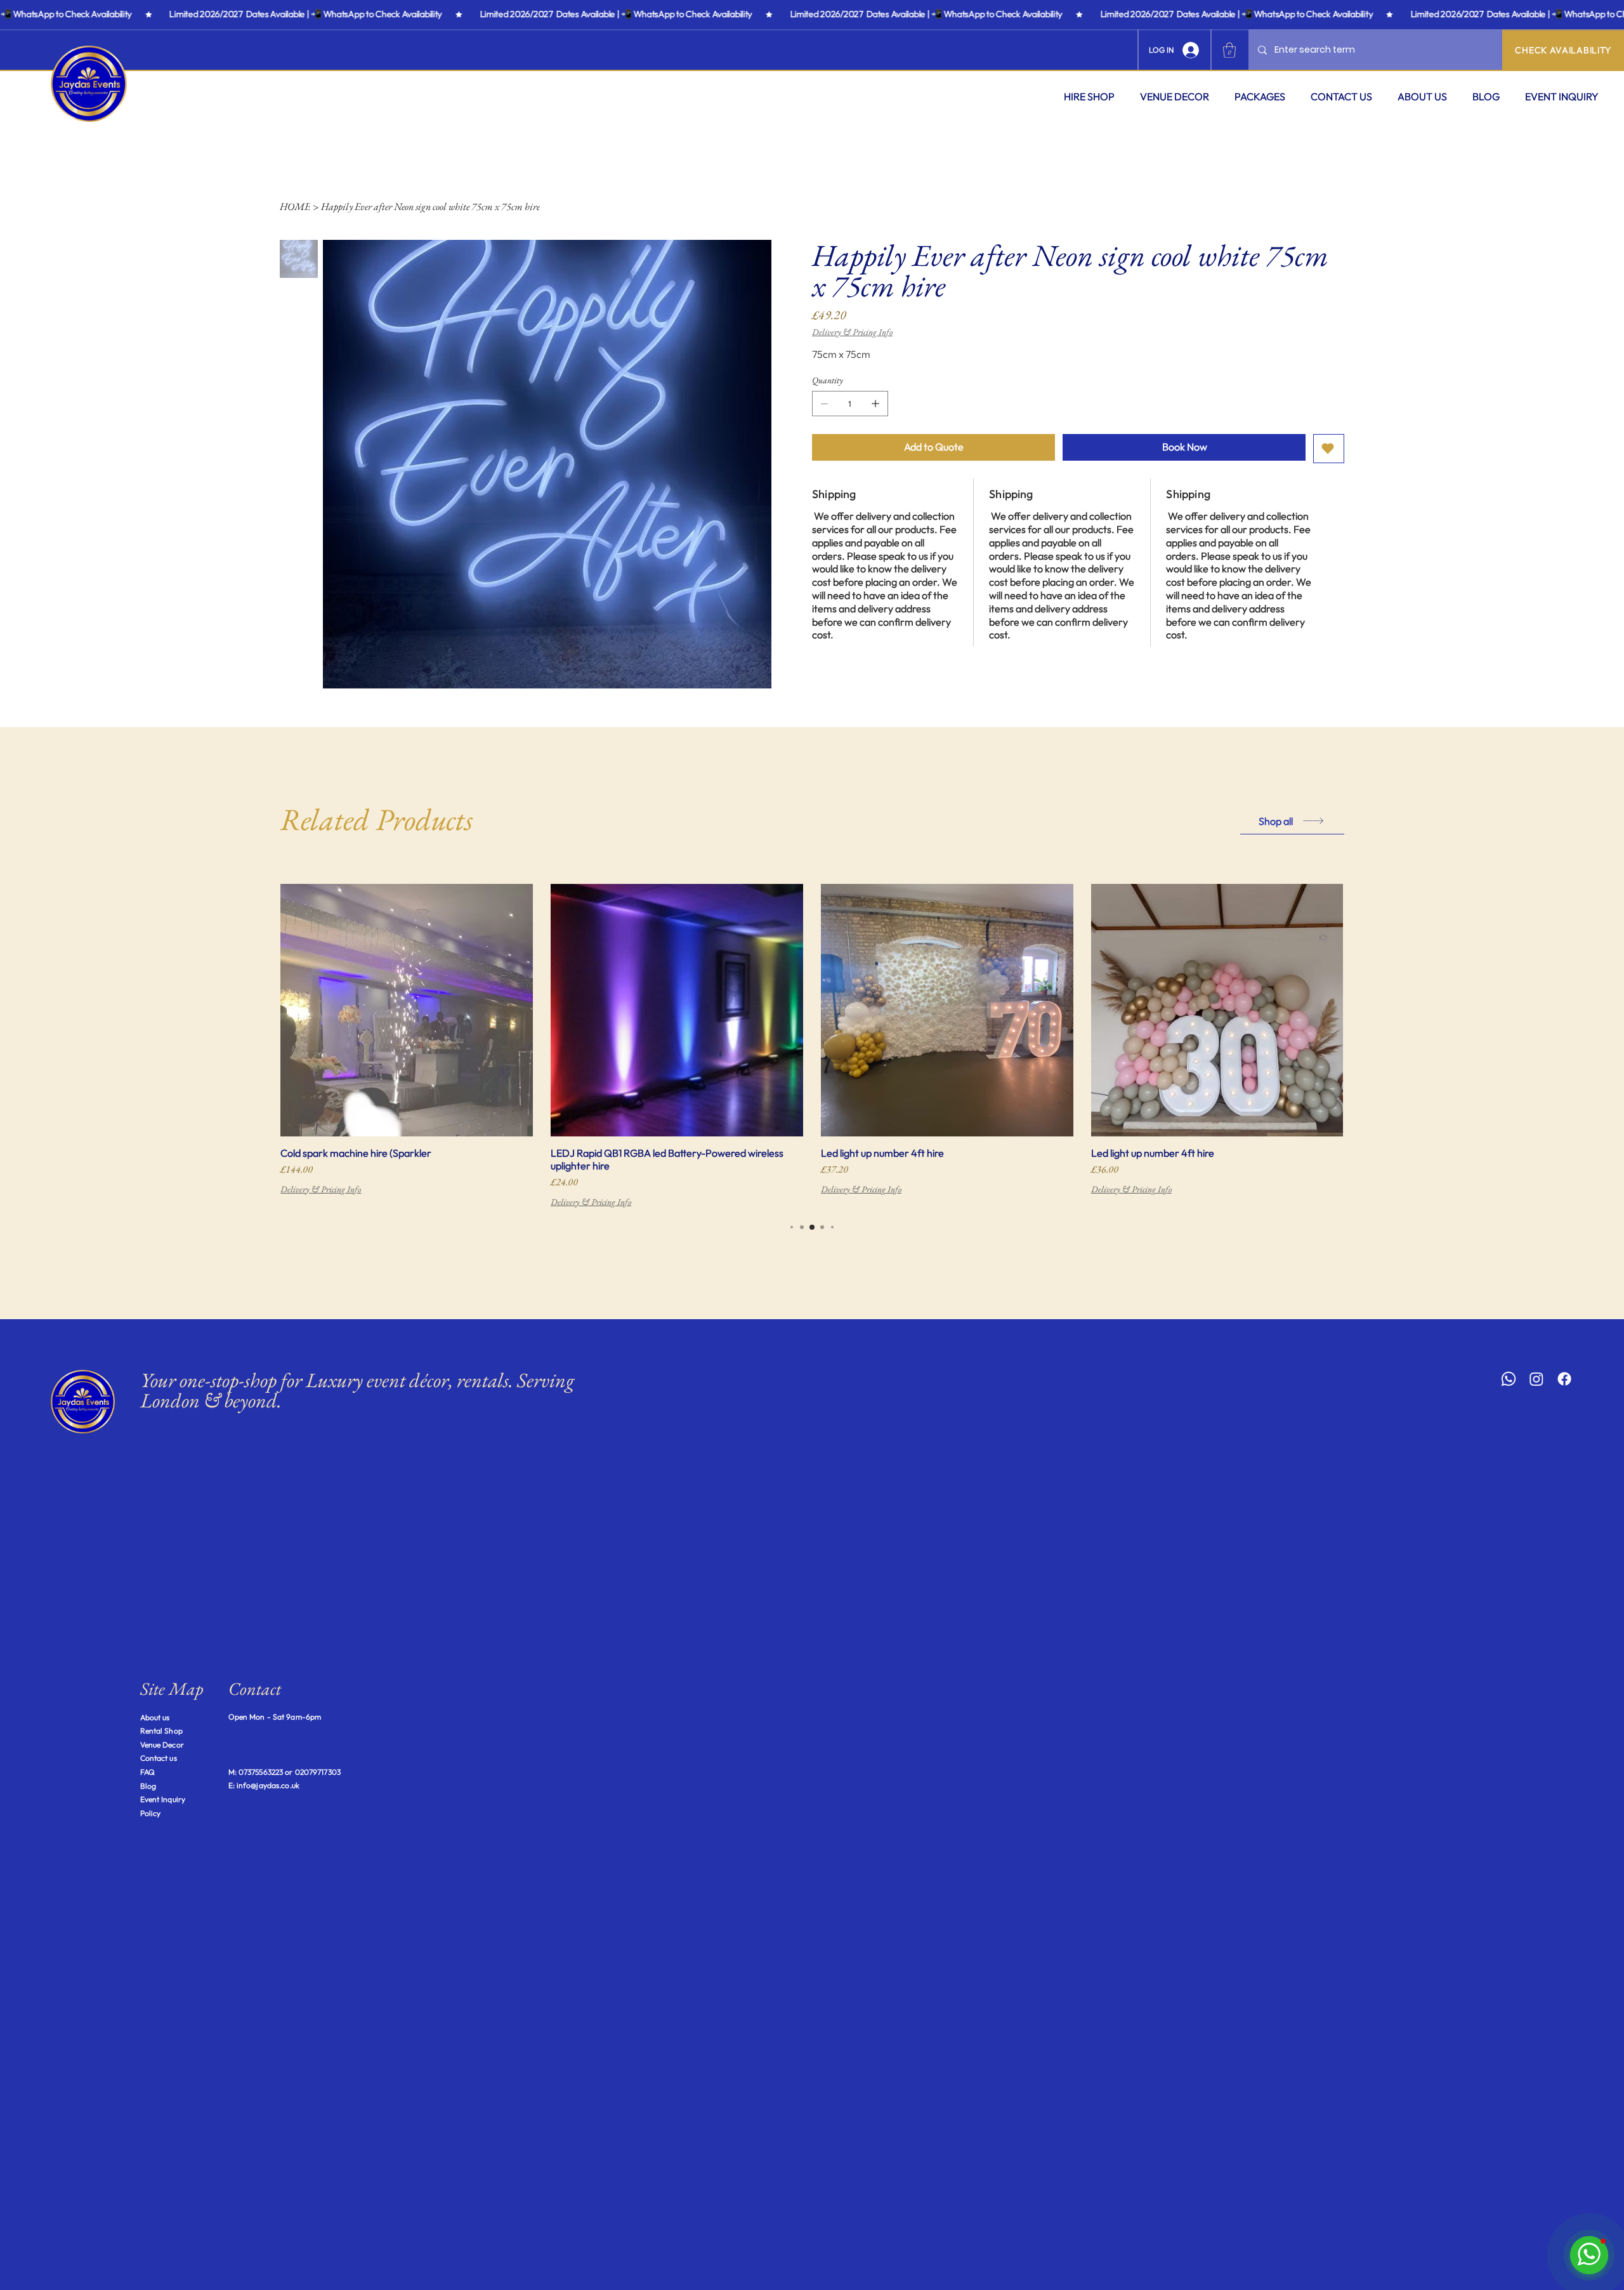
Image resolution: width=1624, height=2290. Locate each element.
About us (155, 1717)
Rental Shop (161, 1731)
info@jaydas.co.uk (268, 1785)
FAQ (147, 1772)
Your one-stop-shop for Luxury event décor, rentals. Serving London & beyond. (357, 1390)
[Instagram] (1536, 1379)
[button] (1089, 96)
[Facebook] (1564, 1379)
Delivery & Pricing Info (321, 1189)
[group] (812, 1046)
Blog (148, 1786)
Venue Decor (162, 1745)
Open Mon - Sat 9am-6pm (275, 1717)
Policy (151, 1813)
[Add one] (875, 404)
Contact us (159, 1758)
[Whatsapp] (1509, 1379)
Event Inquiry (163, 1799)
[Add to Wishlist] (1329, 449)
